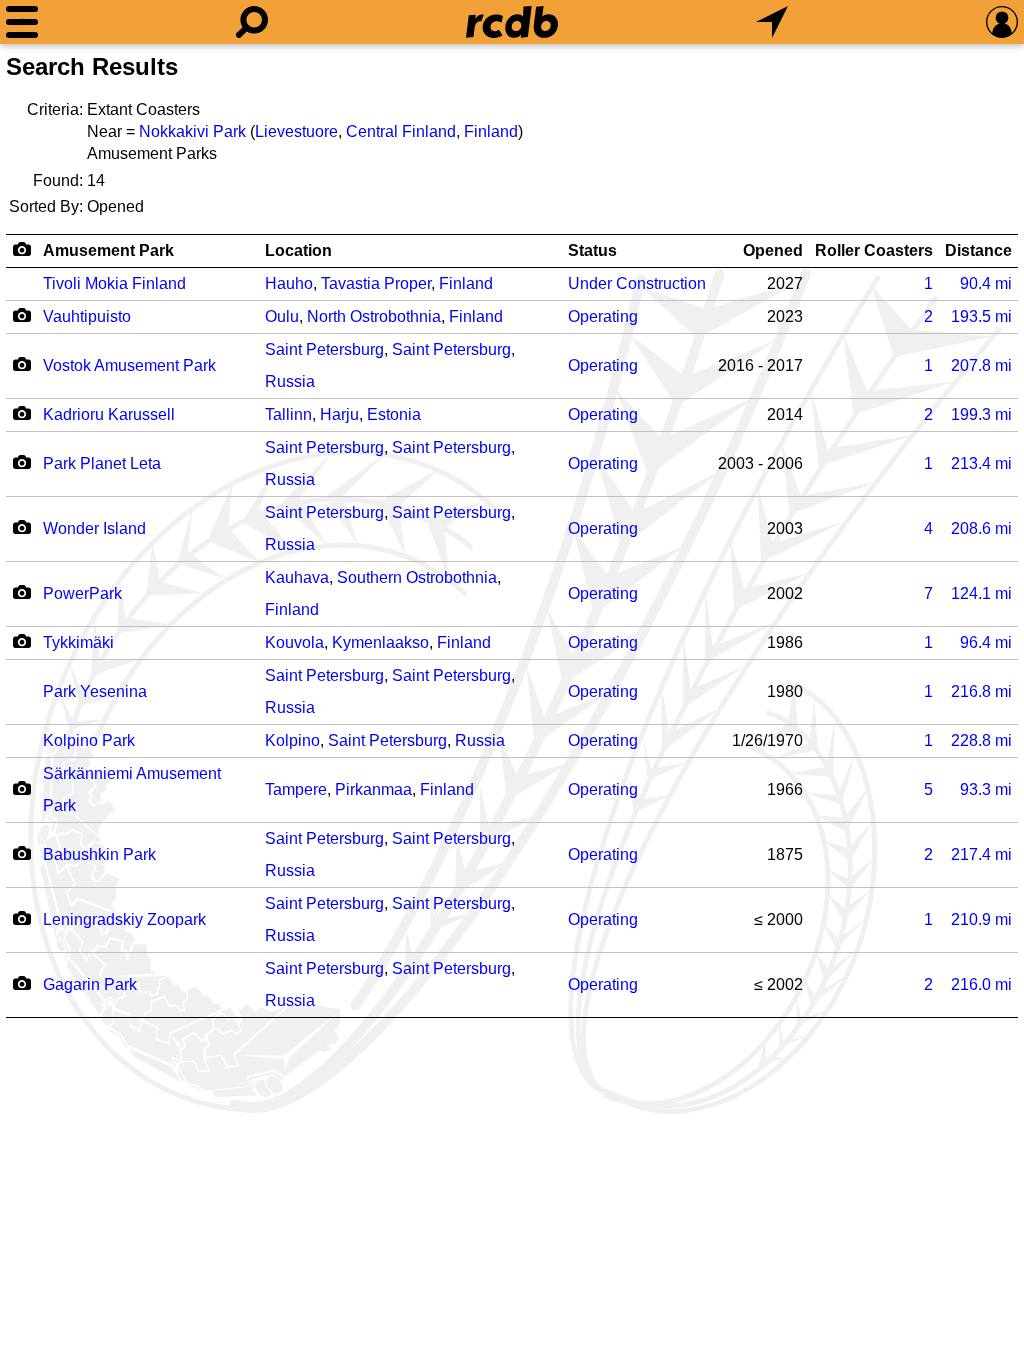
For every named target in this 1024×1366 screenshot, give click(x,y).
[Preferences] (1002, 22)
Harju (339, 414)
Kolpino (292, 740)
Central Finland (401, 131)
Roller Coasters (874, 250)
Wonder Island (94, 528)
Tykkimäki (78, 642)
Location (298, 250)
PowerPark (82, 593)
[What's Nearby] (772, 22)
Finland (491, 131)
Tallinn (288, 414)
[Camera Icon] (21, 315)
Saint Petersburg (324, 349)
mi (986, 283)
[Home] (512, 22)
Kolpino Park (89, 740)
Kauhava (297, 577)
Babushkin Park (99, 854)
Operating (603, 316)
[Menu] (22, 22)
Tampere (296, 789)
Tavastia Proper (376, 283)
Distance (978, 250)
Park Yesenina (95, 691)
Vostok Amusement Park (129, 365)
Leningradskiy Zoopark (124, 919)
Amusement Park (108, 250)
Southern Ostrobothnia (417, 577)
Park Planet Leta (102, 463)
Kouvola (294, 642)
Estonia (394, 414)
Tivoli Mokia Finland (114, 283)
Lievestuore (296, 131)
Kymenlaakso (380, 642)
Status (592, 250)
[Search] (252, 22)
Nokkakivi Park (192, 131)
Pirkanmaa (373, 789)
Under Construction (637, 283)
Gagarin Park (90, 984)
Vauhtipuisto (87, 316)
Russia (290, 381)
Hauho (289, 283)
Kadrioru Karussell (109, 414)
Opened (773, 250)
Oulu (282, 316)
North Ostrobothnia (374, 316)
